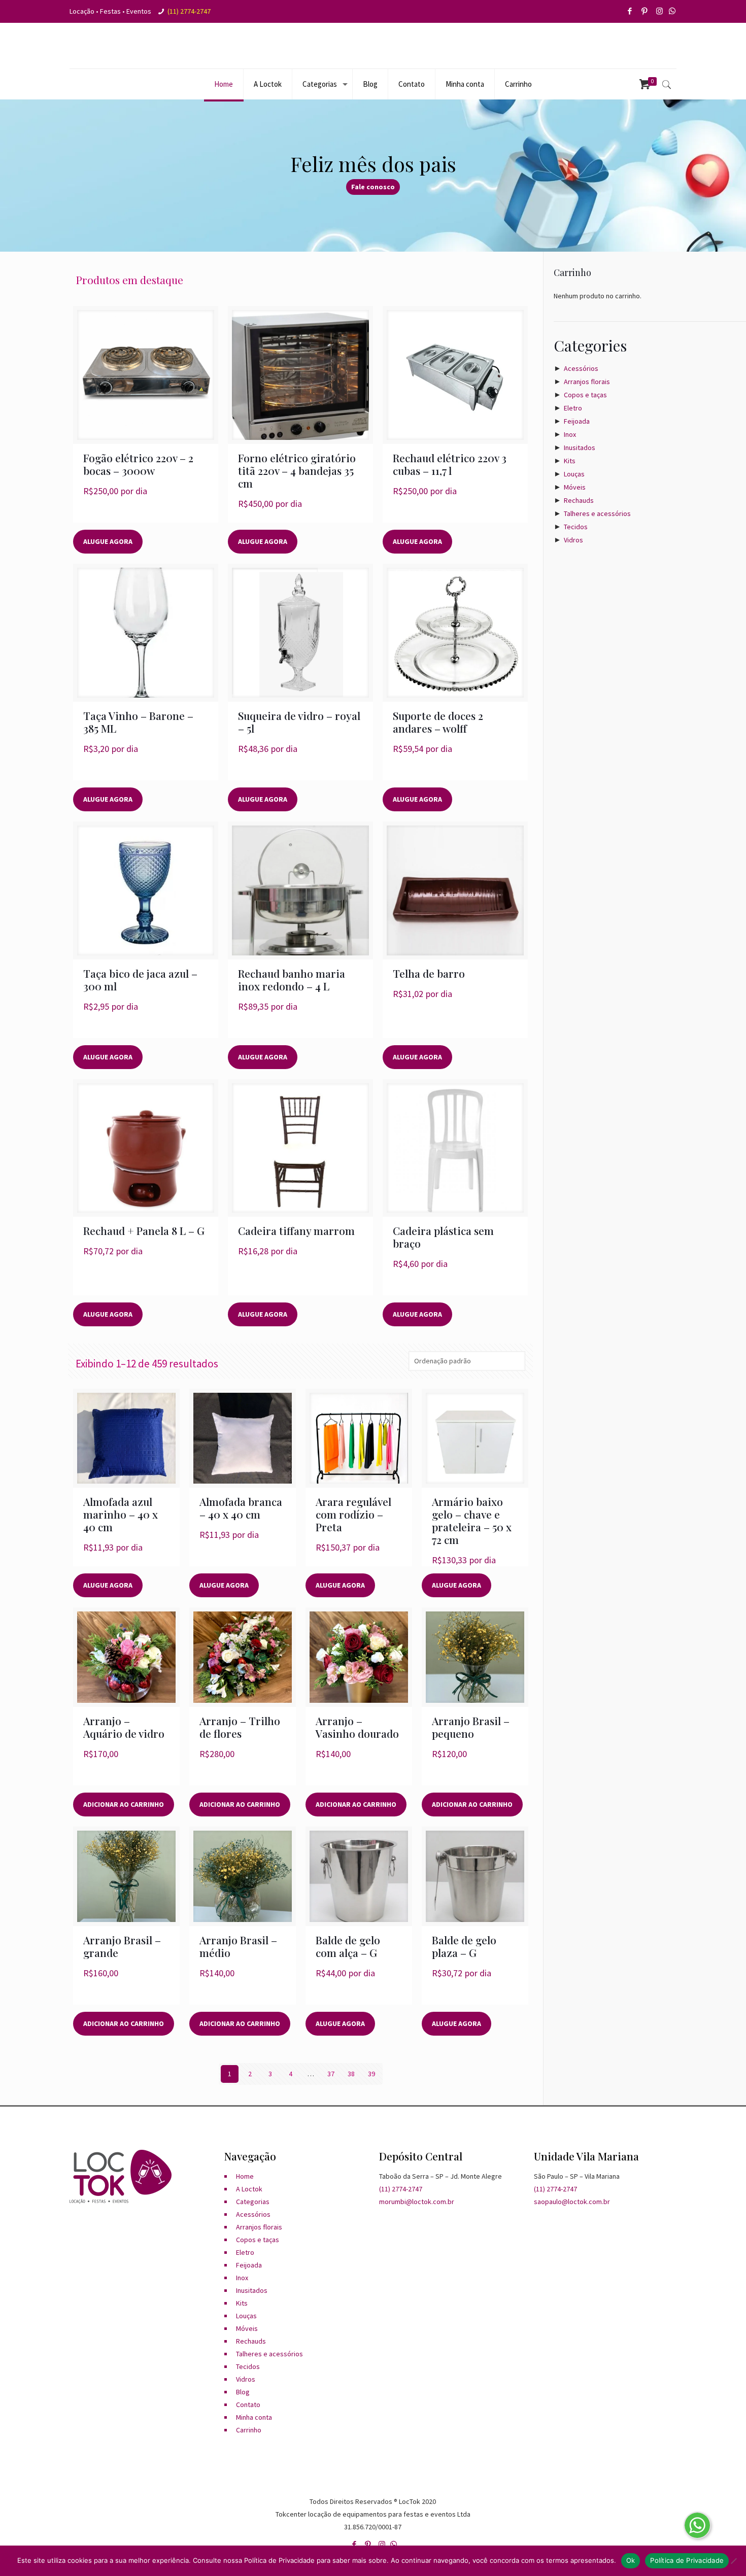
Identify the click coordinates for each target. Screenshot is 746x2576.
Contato (248, 2405)
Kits (570, 461)
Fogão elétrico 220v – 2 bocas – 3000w (138, 464)
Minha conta (254, 2417)
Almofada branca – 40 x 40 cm (241, 1508)
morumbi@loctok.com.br (417, 2202)
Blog (243, 2392)
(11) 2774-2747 (189, 11)
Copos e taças (585, 395)
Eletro (573, 408)
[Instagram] (660, 11)
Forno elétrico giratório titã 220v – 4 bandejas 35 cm (297, 470)
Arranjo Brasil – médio (238, 1946)
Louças (574, 474)
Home (245, 2176)
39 (371, 2074)
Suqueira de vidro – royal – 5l (299, 722)
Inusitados (580, 448)
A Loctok (249, 2189)
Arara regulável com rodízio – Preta (353, 1514)
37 (331, 2074)
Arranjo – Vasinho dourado (357, 1727)
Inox (570, 434)
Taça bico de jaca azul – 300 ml (140, 980)
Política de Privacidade (687, 2560)
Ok (631, 2560)
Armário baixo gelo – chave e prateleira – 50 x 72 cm (472, 1520)
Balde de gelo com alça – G (348, 1946)
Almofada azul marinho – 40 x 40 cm (121, 1514)
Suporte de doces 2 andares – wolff (438, 722)
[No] (733, 2561)
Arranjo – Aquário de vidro (124, 1727)
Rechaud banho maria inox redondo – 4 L (292, 980)
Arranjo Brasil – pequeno (471, 1727)
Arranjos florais (587, 382)
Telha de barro (429, 973)
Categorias (253, 2202)
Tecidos (576, 527)
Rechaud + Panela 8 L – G (144, 1230)
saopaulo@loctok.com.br (572, 2202)
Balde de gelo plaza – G (464, 1946)
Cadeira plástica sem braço (443, 1237)
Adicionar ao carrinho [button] (124, 1804)
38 (351, 2074)
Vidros (573, 540)
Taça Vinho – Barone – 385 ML (138, 722)
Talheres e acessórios (597, 513)
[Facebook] (631, 11)
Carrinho (249, 2430)
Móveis (575, 487)
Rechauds (579, 500)
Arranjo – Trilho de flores (240, 1727)
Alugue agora (108, 541)
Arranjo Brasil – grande (122, 1946)
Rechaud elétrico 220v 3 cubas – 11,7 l (450, 464)
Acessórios (581, 368)
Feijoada (577, 421)
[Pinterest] (645, 11)
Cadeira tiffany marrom (296, 1230)
